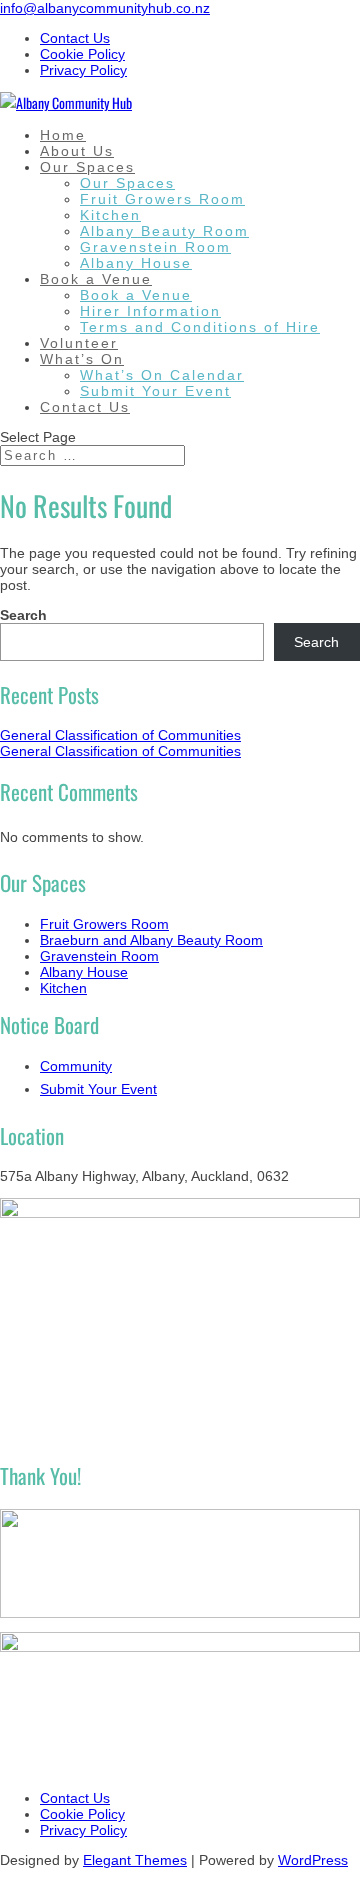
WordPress (313, 1860)
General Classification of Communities (120, 735)
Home (63, 135)
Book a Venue (96, 279)
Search (23, 615)
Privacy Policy (83, 70)
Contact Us (75, 38)
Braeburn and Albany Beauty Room (151, 940)
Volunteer (79, 343)
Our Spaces (87, 167)
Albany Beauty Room (164, 231)
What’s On (82, 359)
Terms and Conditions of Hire (200, 327)
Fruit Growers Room (162, 199)
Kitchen (110, 215)
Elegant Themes (135, 1860)
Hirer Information (150, 311)
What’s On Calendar (162, 375)
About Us (77, 151)
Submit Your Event (155, 391)
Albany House (136, 263)
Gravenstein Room (155, 247)
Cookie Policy (82, 54)
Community (76, 1066)
